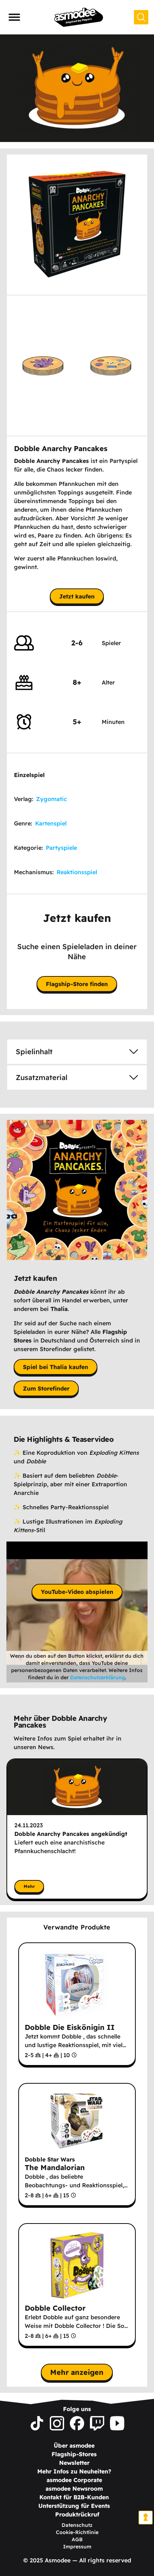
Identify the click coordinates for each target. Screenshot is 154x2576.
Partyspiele (61, 848)
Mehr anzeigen (77, 2372)
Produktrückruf (77, 2514)
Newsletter (74, 2463)
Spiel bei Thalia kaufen (56, 1367)
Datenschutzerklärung (98, 1677)
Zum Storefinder (46, 1388)
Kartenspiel (51, 823)
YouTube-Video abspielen (77, 1592)
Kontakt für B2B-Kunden (74, 2497)
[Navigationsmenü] (14, 17)
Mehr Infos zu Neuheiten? (74, 2471)
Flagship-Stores (74, 2454)
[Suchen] (141, 17)
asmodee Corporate (74, 2480)
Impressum (77, 2547)
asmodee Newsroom (74, 2489)
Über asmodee (74, 2445)
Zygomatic (52, 799)
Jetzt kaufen (77, 596)
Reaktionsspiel (77, 872)
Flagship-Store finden (77, 984)
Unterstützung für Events (74, 2506)
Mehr (29, 1886)
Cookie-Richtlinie (77, 2532)
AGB (77, 2539)
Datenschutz (77, 2525)
